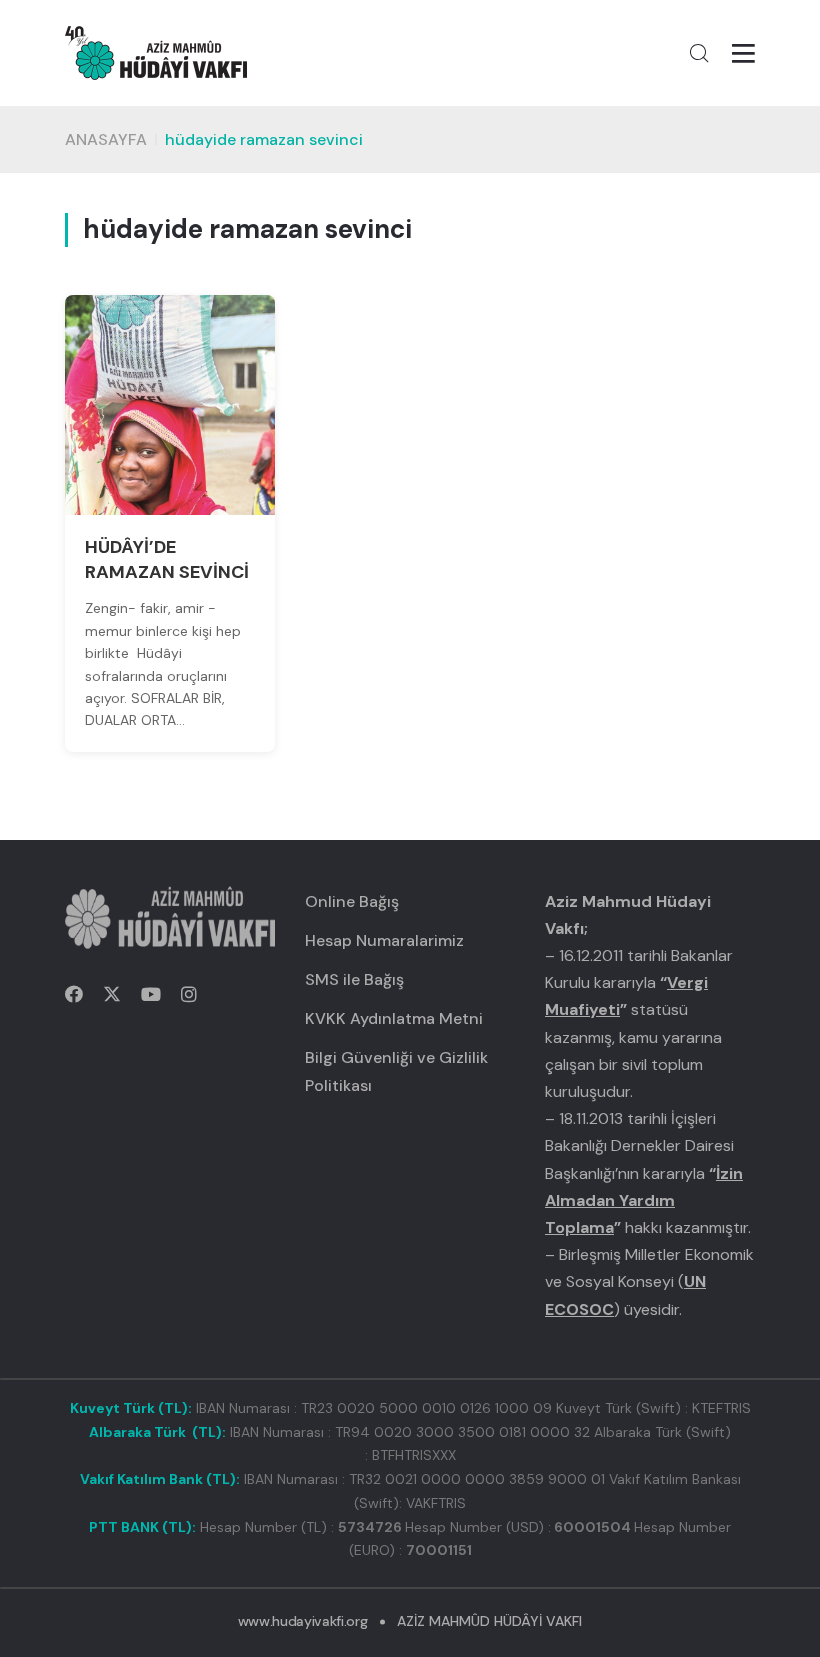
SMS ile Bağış (354, 979)
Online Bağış (352, 901)
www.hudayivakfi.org (302, 1621)
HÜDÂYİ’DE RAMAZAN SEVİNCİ (167, 559)
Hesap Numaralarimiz (384, 940)
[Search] (699, 53)
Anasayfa (106, 139)
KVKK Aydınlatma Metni (394, 1018)
